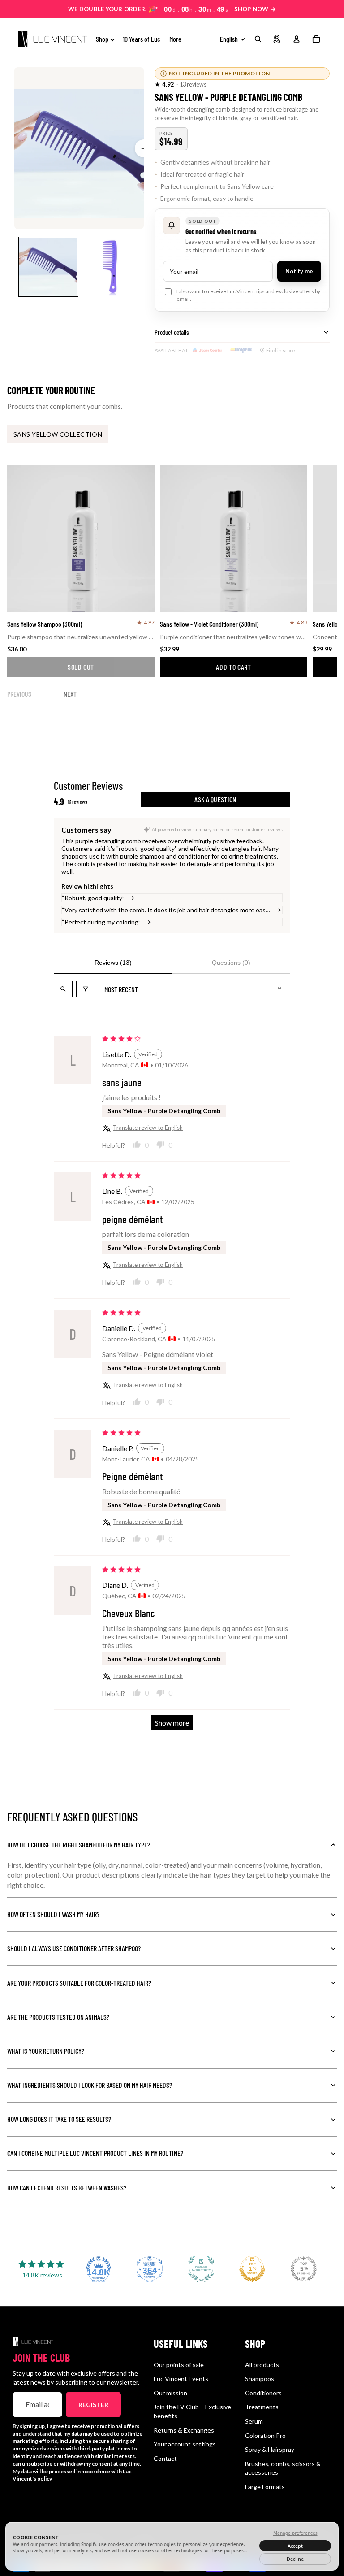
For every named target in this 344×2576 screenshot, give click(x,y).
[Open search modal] (258, 39)
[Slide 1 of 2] (48, 267)
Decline (295, 2559)
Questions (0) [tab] (231, 963)
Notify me (299, 271)
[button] (164, 85)
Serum (254, 2421)
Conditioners (263, 2393)
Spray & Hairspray (270, 2449)
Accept (295, 2546)
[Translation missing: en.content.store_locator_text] (277, 39)
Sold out (81, 667)
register (93, 2405)
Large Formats (265, 2487)
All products (262, 2365)
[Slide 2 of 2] (110, 267)
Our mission (170, 2393)
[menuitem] (175, 39)
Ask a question (215, 799)
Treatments (262, 2407)
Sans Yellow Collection (58, 434)
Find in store (281, 350)
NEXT (70, 694)
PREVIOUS (19, 694)
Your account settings (185, 2444)
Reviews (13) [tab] (113, 963)
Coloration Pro (265, 2435)
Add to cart (233, 667)
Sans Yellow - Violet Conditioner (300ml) (209, 624)
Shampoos (260, 2379)
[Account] (297, 39)
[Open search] (63, 989)
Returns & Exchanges (184, 2430)
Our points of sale (179, 2365)
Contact (165, 2458)
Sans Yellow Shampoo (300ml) (45, 624)
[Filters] (86, 989)
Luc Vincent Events (181, 2379)
